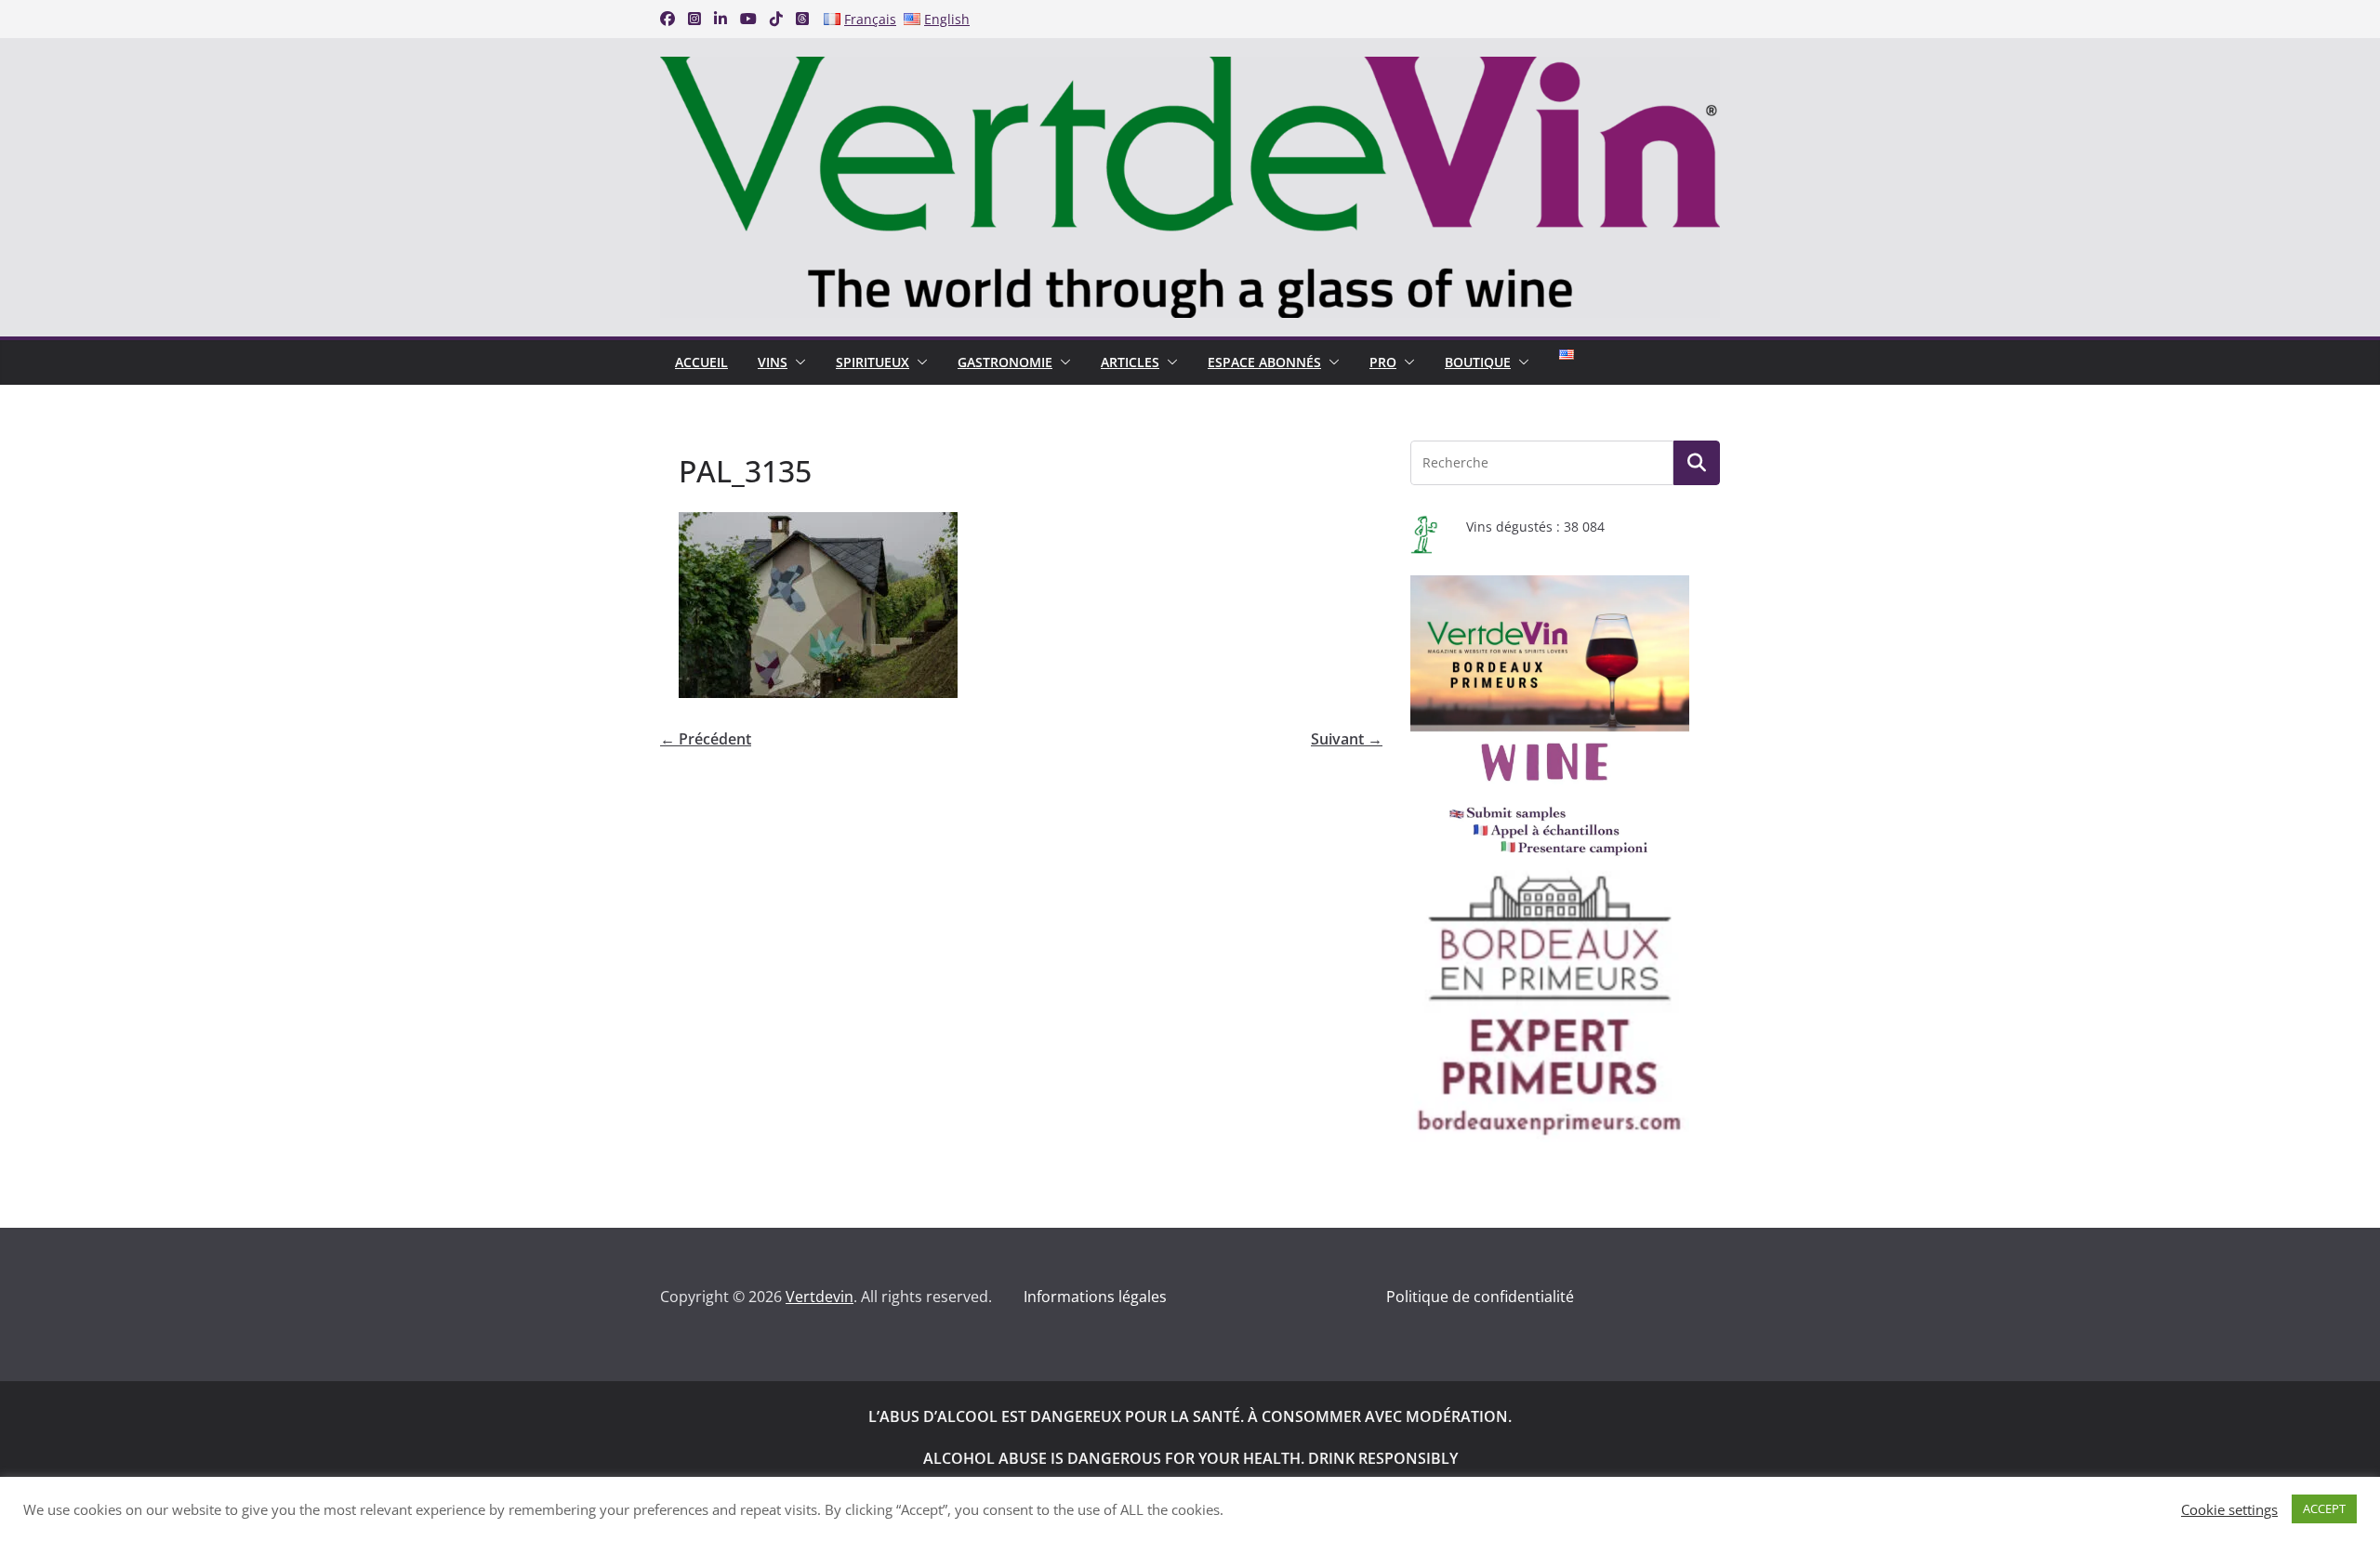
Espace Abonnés (1264, 362)
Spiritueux (873, 362)
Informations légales (1095, 1297)
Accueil (701, 362)
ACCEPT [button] (2324, 1508)
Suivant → (1347, 739)
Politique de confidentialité (1480, 1297)
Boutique (1478, 362)
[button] (797, 362)
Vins (773, 362)
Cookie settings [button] (2229, 1509)
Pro (1383, 362)
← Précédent (706, 739)
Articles (1130, 362)
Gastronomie (1005, 362)
